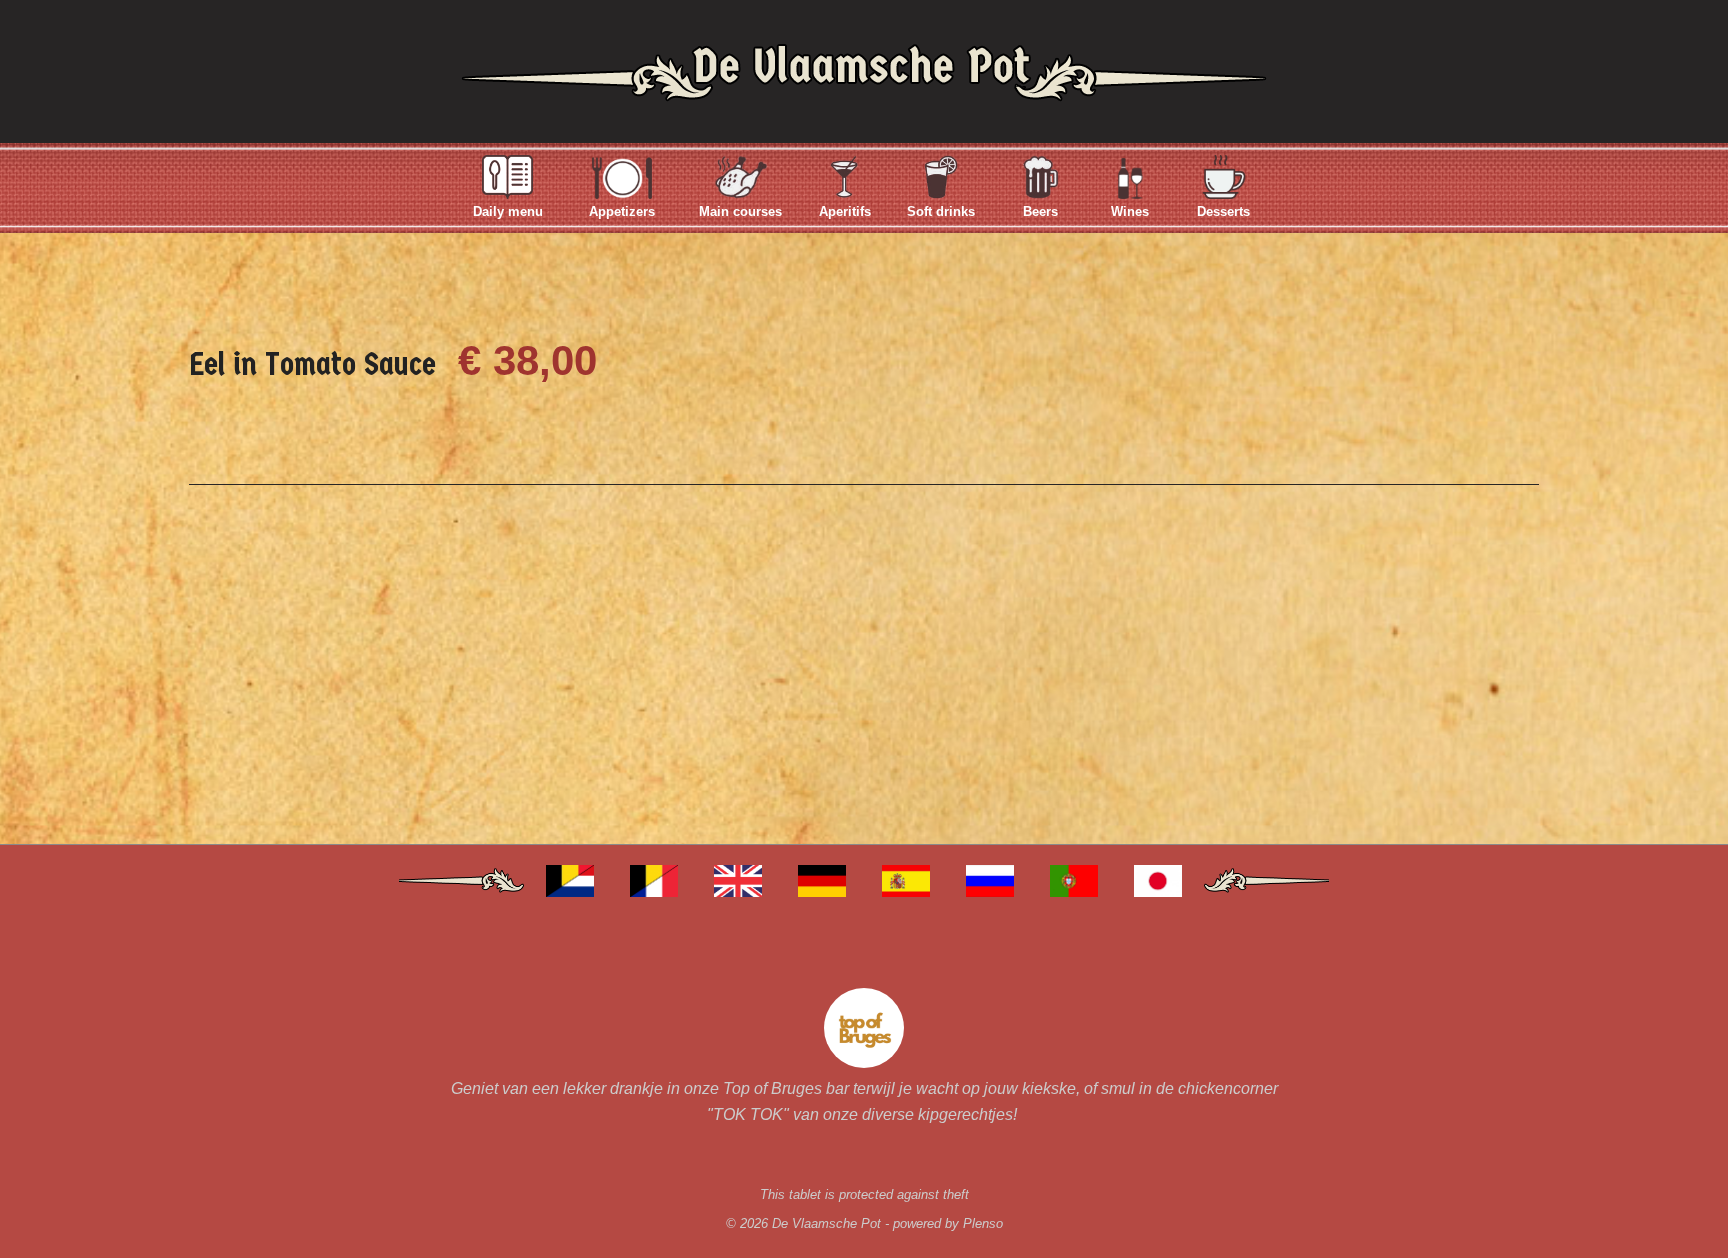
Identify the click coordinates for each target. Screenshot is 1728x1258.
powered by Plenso (948, 1223)
